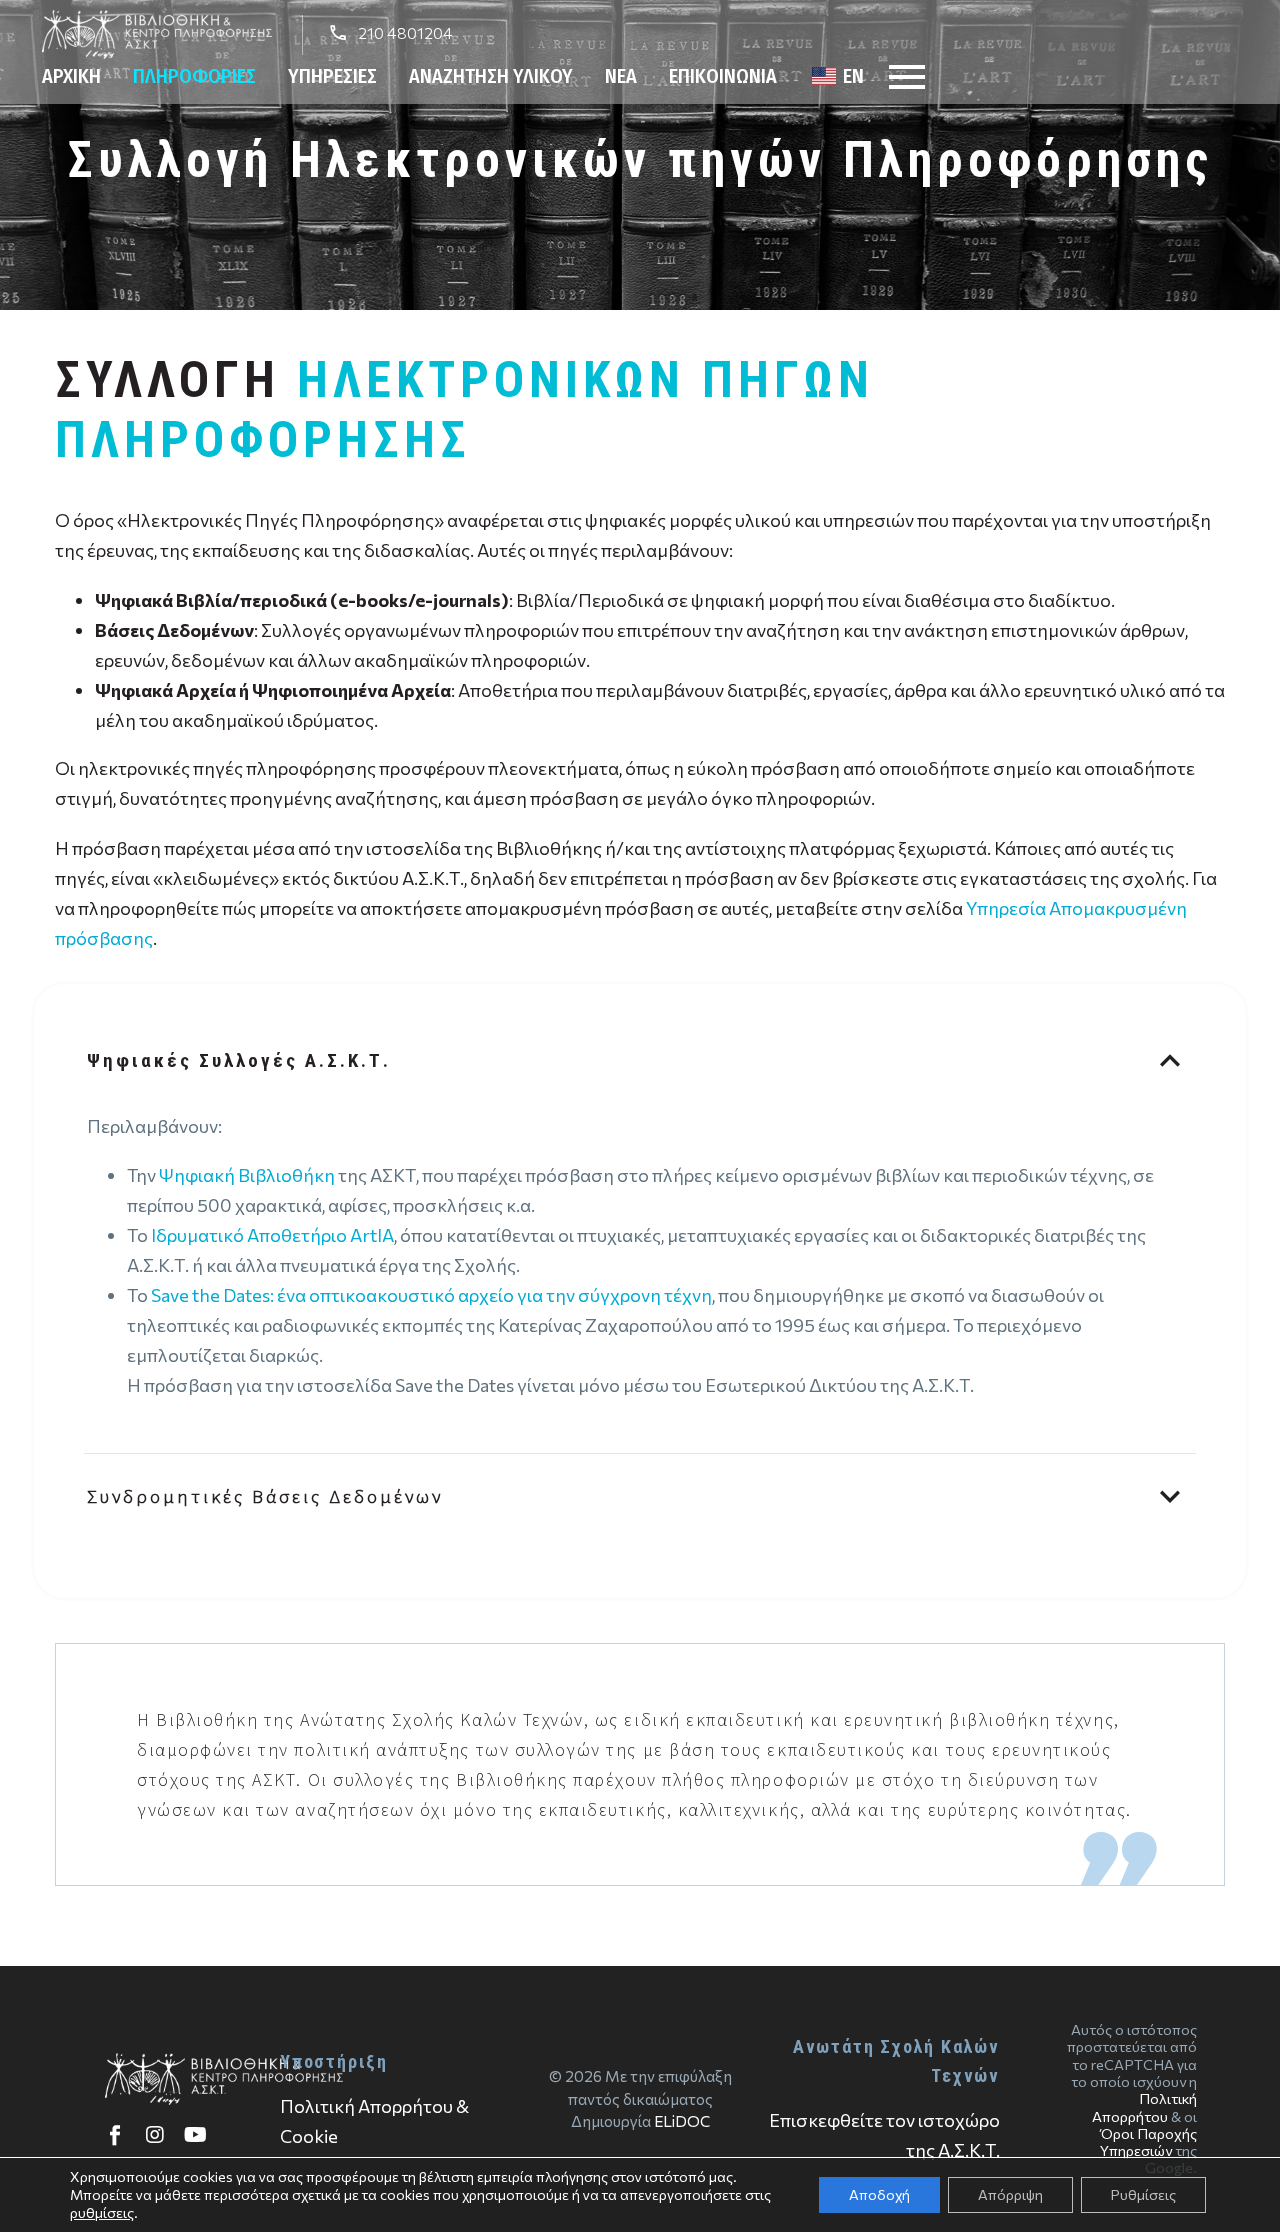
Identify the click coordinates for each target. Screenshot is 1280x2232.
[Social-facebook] (115, 2135)
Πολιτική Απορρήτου (1144, 2106)
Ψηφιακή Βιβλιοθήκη (247, 1175)
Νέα (621, 76)
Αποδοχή (879, 2194)
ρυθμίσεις (102, 2212)
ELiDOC (682, 2120)
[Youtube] (195, 2135)
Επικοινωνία (723, 76)
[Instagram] (155, 2135)
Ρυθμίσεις (1143, 2194)
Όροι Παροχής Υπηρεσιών (1148, 2141)
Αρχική (71, 76)
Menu (907, 77)
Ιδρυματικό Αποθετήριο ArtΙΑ (272, 1235)
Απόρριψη (1010, 2194)
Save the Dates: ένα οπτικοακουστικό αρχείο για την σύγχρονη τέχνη (431, 1295)
